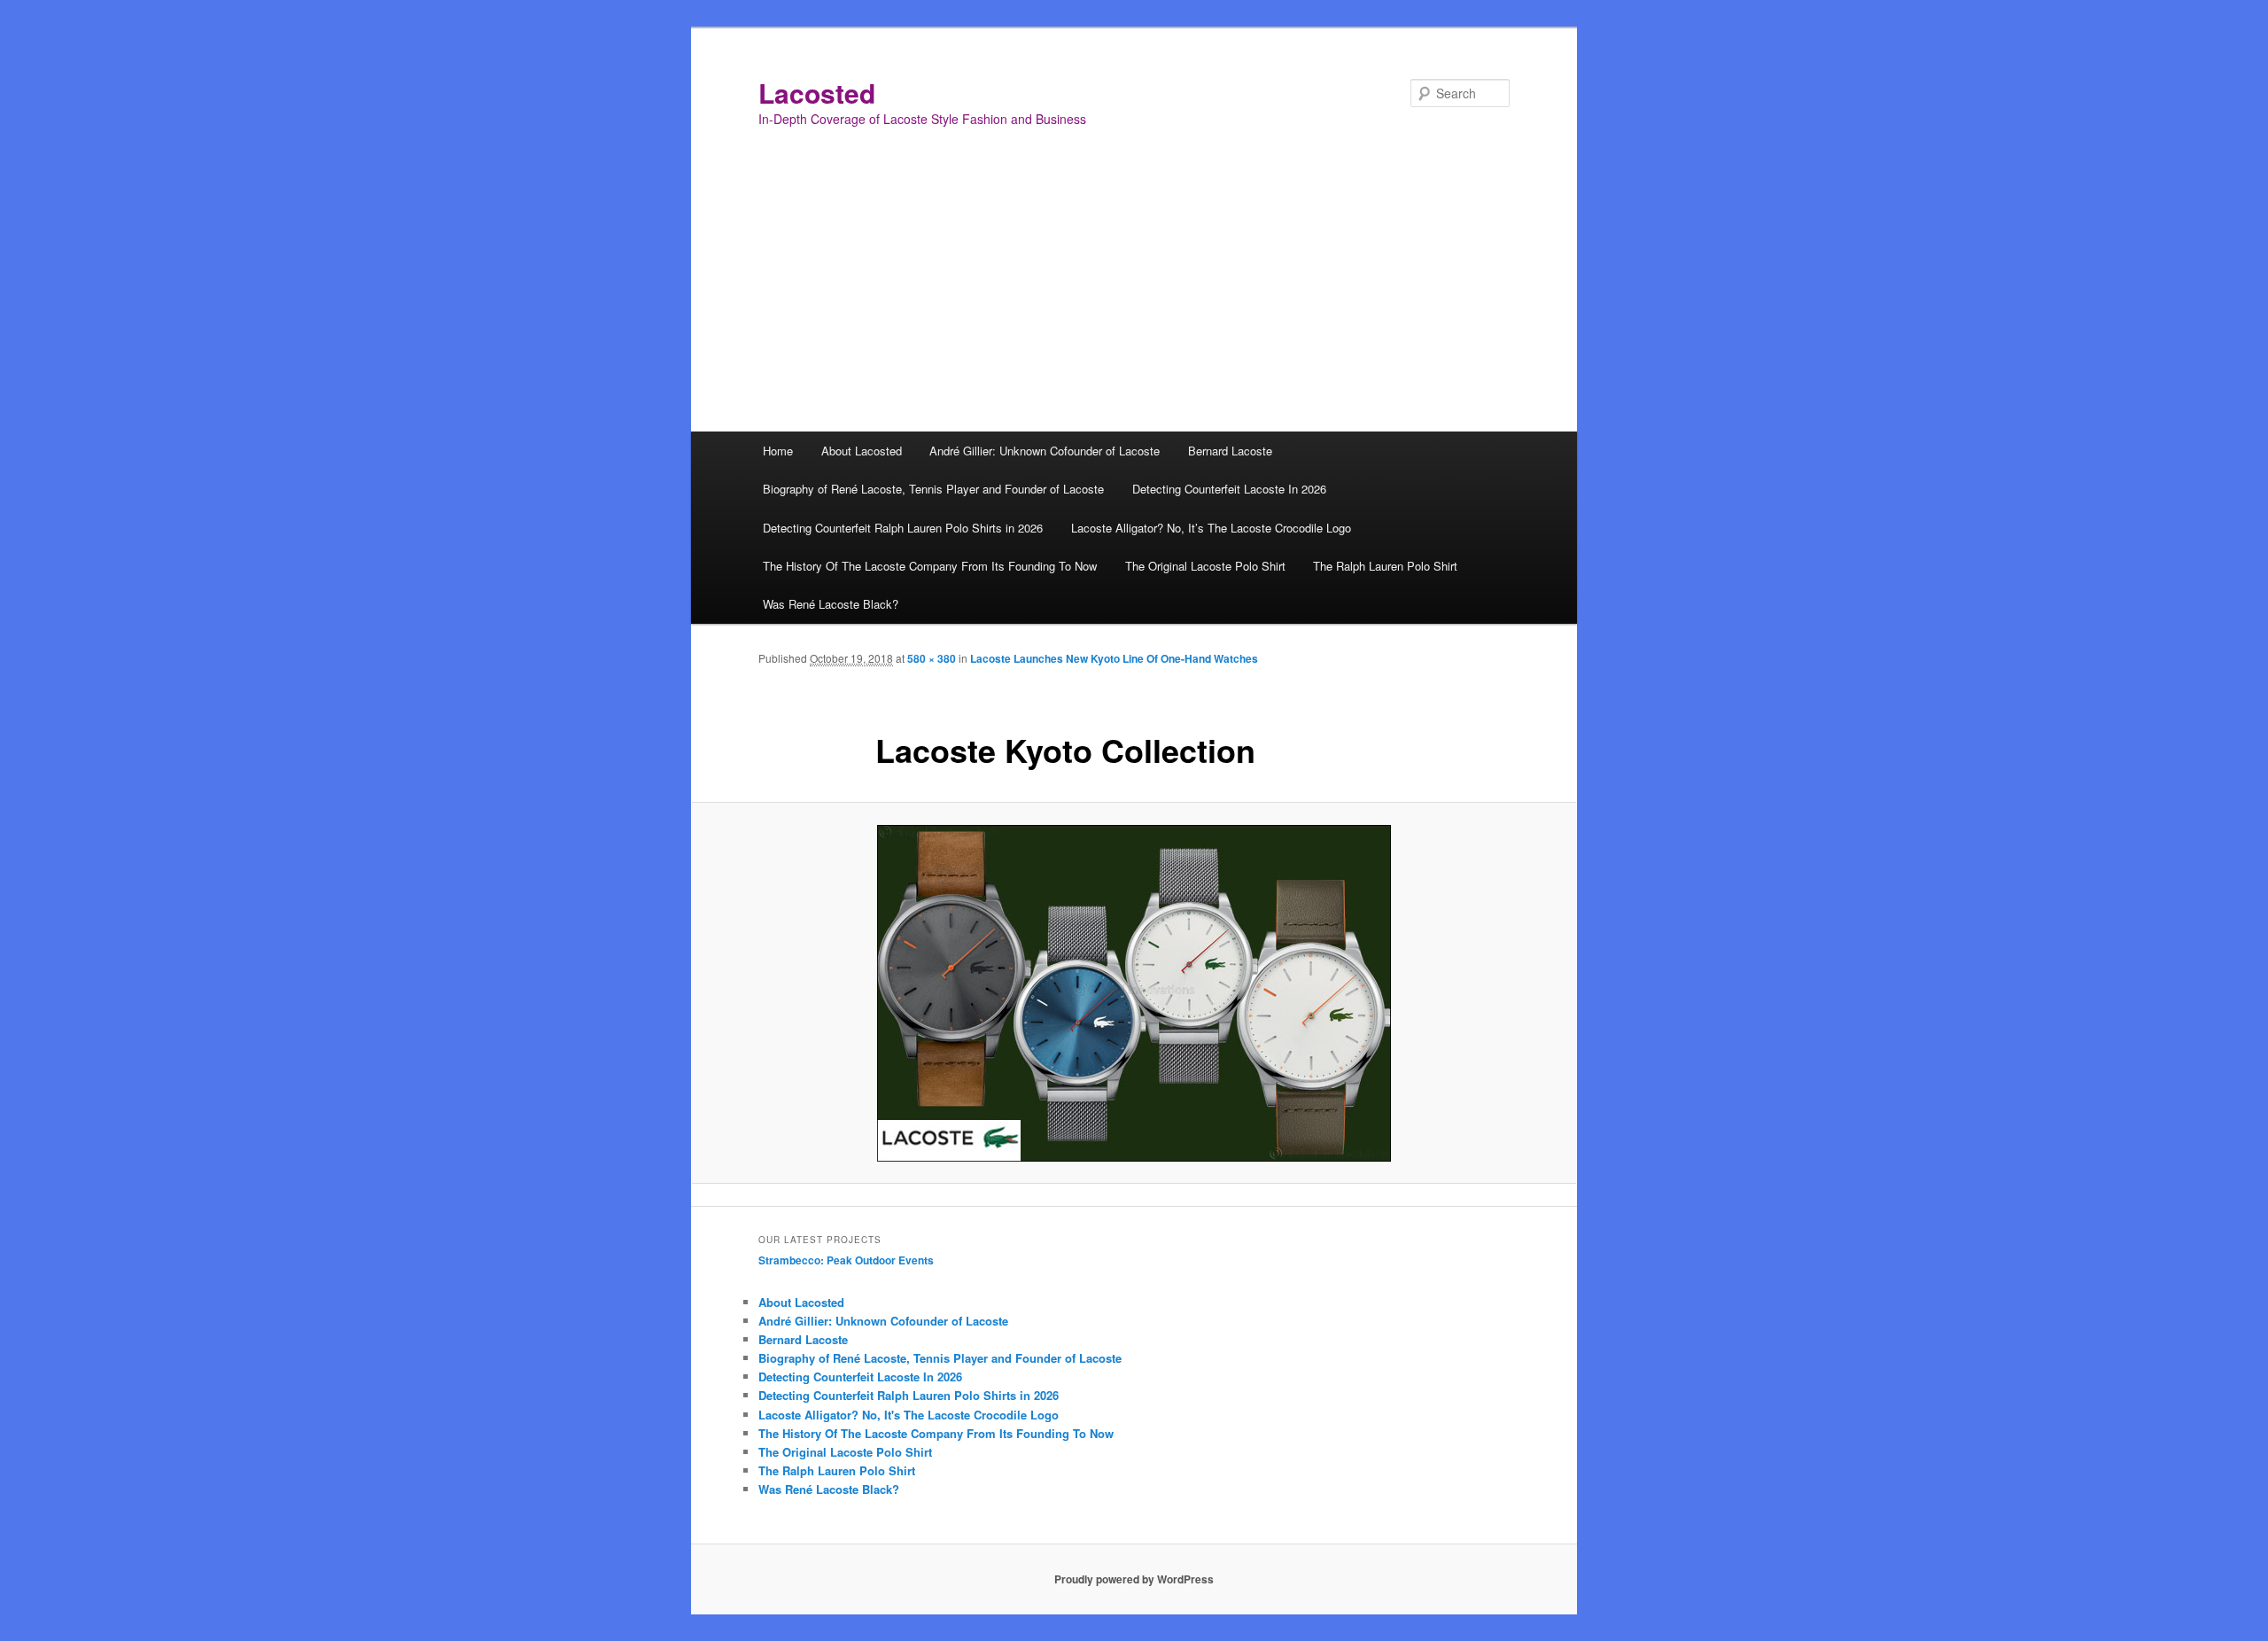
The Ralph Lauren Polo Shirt (1385, 566)
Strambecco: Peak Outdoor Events (846, 1260)
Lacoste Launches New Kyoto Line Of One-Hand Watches (1114, 658)
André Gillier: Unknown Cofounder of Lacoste (1045, 451)
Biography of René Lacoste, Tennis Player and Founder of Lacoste (933, 489)
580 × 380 (932, 658)
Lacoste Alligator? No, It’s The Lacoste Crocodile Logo (1211, 528)
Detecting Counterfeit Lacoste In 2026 (1229, 489)
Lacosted (817, 93)
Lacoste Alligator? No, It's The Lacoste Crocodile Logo (909, 1415)
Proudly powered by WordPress (1134, 1579)
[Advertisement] (1134, 299)
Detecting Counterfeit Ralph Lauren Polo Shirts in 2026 (903, 528)
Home (778, 451)
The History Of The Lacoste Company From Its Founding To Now (930, 566)
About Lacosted (862, 451)
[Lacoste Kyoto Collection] (1134, 993)
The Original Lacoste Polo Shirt (1205, 566)
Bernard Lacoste (1230, 451)
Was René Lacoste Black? (831, 604)
